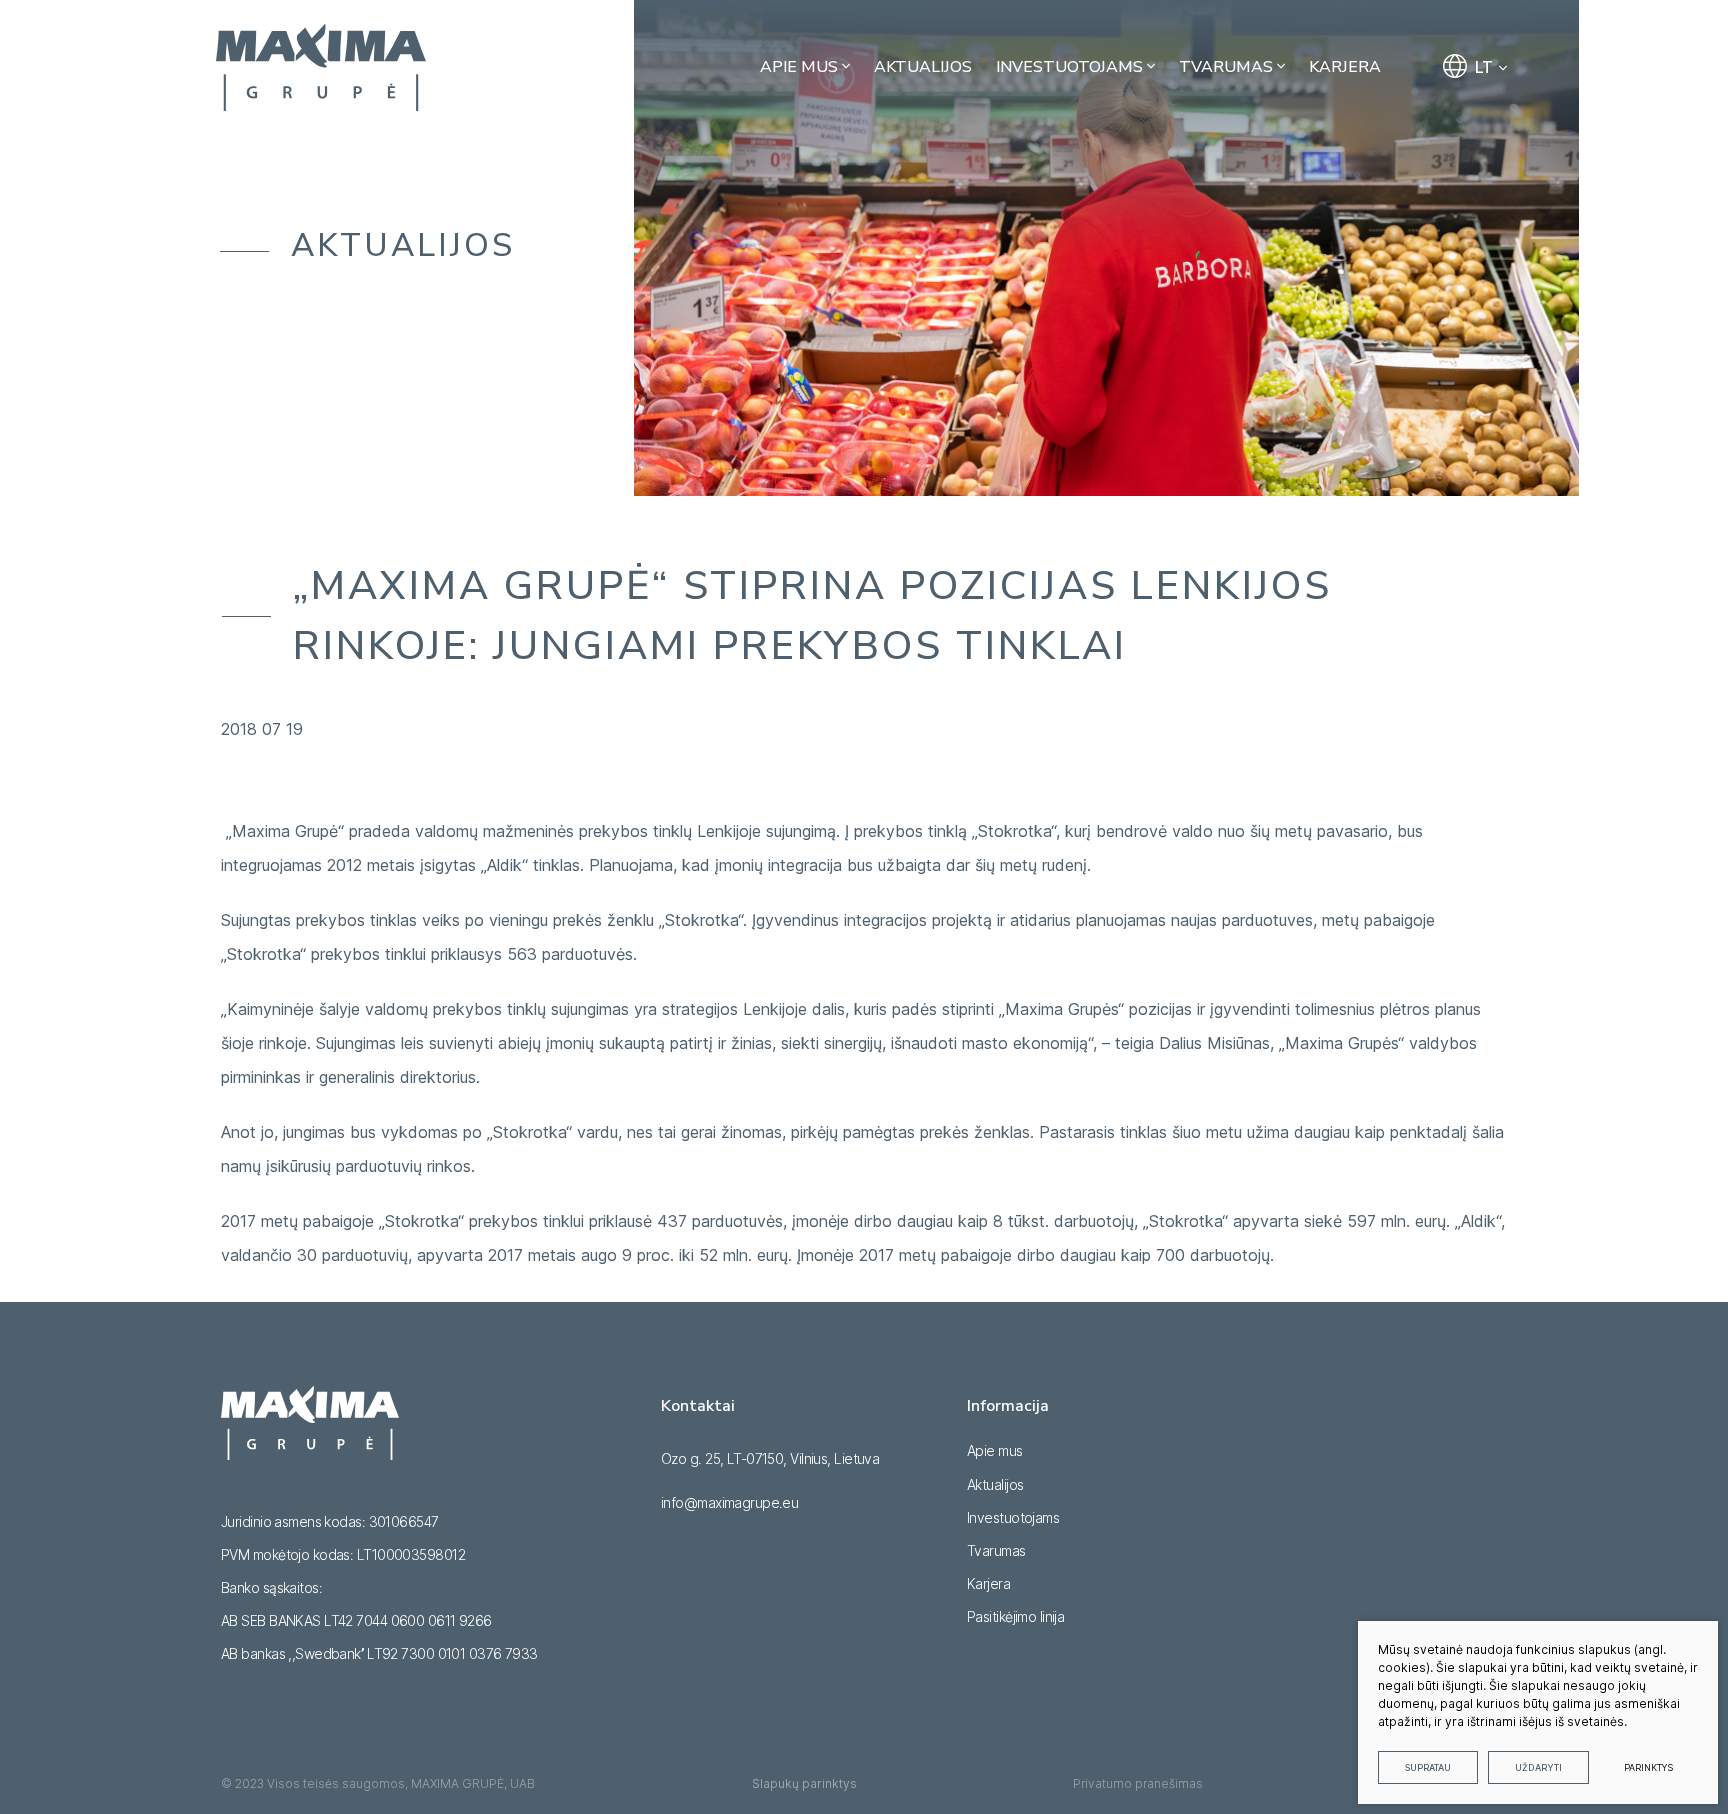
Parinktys (1648, 1767)
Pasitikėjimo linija (1015, 1616)
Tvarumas (996, 1550)
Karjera (988, 1583)
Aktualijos (995, 1484)
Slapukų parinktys (804, 1784)
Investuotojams (1013, 1517)
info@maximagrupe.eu (729, 1502)
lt (1484, 67)
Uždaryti (1538, 1767)
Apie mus (995, 1450)
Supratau (1428, 1767)
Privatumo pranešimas (1138, 1783)
